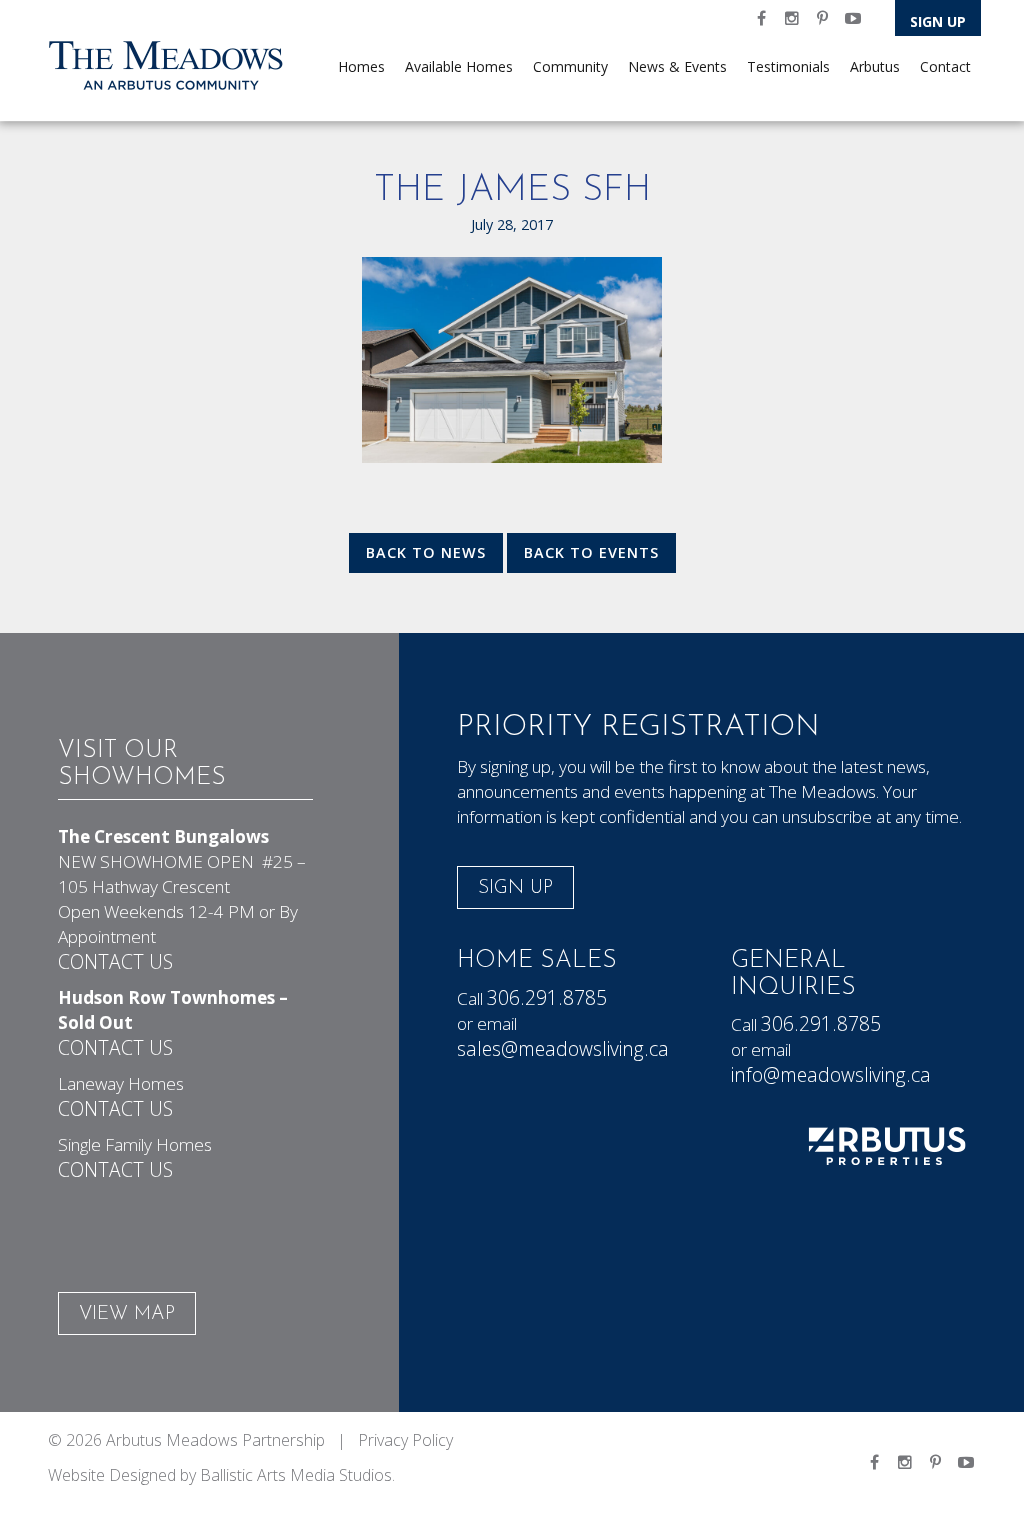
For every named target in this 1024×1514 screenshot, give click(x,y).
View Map (127, 1314)
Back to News (426, 552)
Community (570, 66)
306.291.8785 (547, 997)
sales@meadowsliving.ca (563, 1048)
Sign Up (938, 21)
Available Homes (459, 66)
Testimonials (788, 66)
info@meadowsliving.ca (831, 1074)
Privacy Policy (405, 1440)
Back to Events (591, 552)
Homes (361, 66)
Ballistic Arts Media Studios (296, 1475)
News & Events (677, 66)
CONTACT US (115, 961)
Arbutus (875, 66)
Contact (945, 66)
